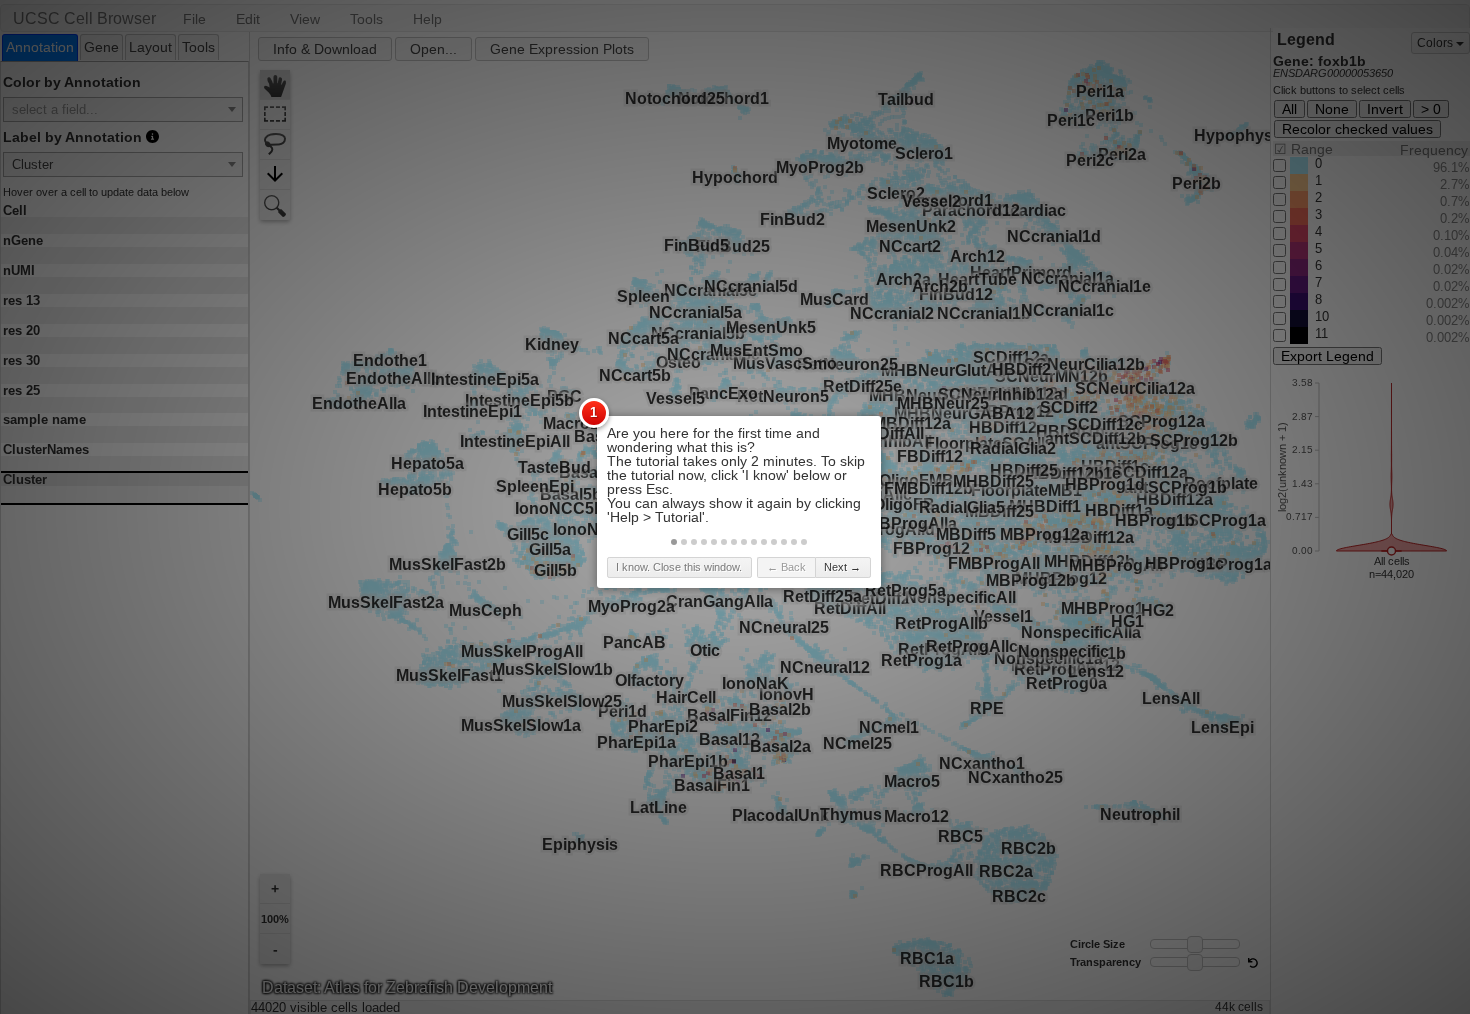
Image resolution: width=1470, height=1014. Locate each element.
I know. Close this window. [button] (679, 567)
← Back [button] (786, 567)
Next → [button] (842, 567)
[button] (674, 542)
